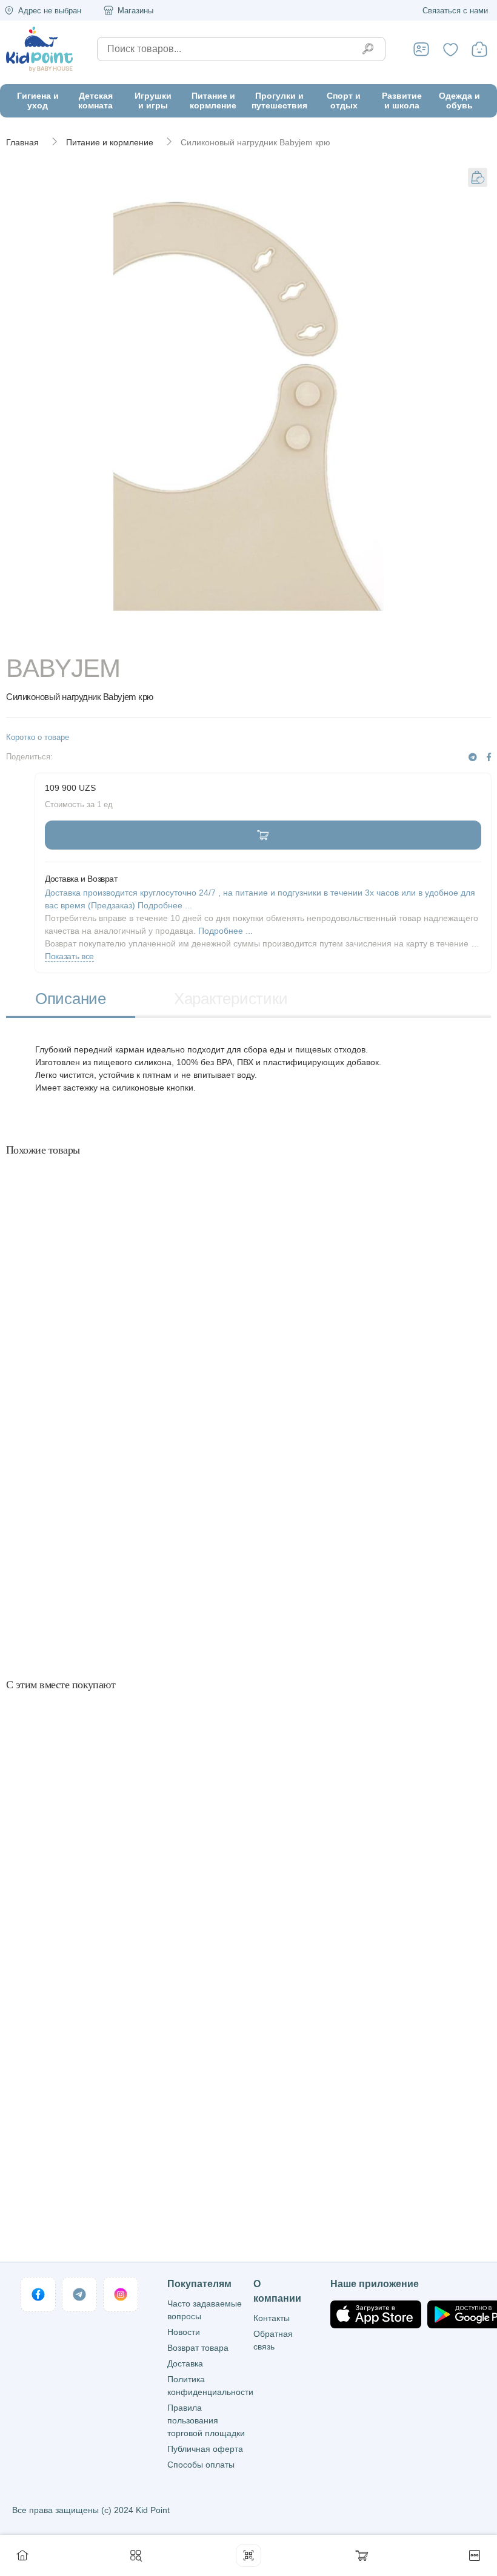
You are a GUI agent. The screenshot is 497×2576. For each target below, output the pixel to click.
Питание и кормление (110, 142)
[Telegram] (473, 757)
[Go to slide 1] (130, 638)
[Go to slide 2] (367, 638)
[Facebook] (489, 757)
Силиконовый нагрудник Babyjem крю (255, 142)
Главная (22, 142)
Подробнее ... (225, 931)
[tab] (71, 1000)
